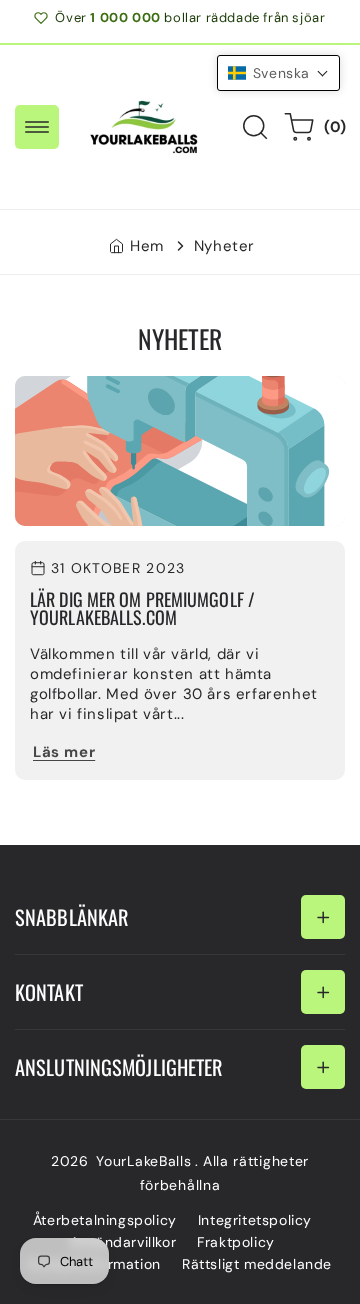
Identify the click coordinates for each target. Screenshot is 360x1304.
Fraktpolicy (236, 1242)
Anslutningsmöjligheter (119, 1067)
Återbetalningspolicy (105, 1220)
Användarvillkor (123, 1242)
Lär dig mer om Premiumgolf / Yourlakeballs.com (142, 608)
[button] (37, 127)
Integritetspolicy (255, 1220)
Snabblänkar (72, 917)
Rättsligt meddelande (257, 1264)
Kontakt (49, 992)
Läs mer (64, 752)
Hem (147, 246)
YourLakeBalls (143, 1161)
